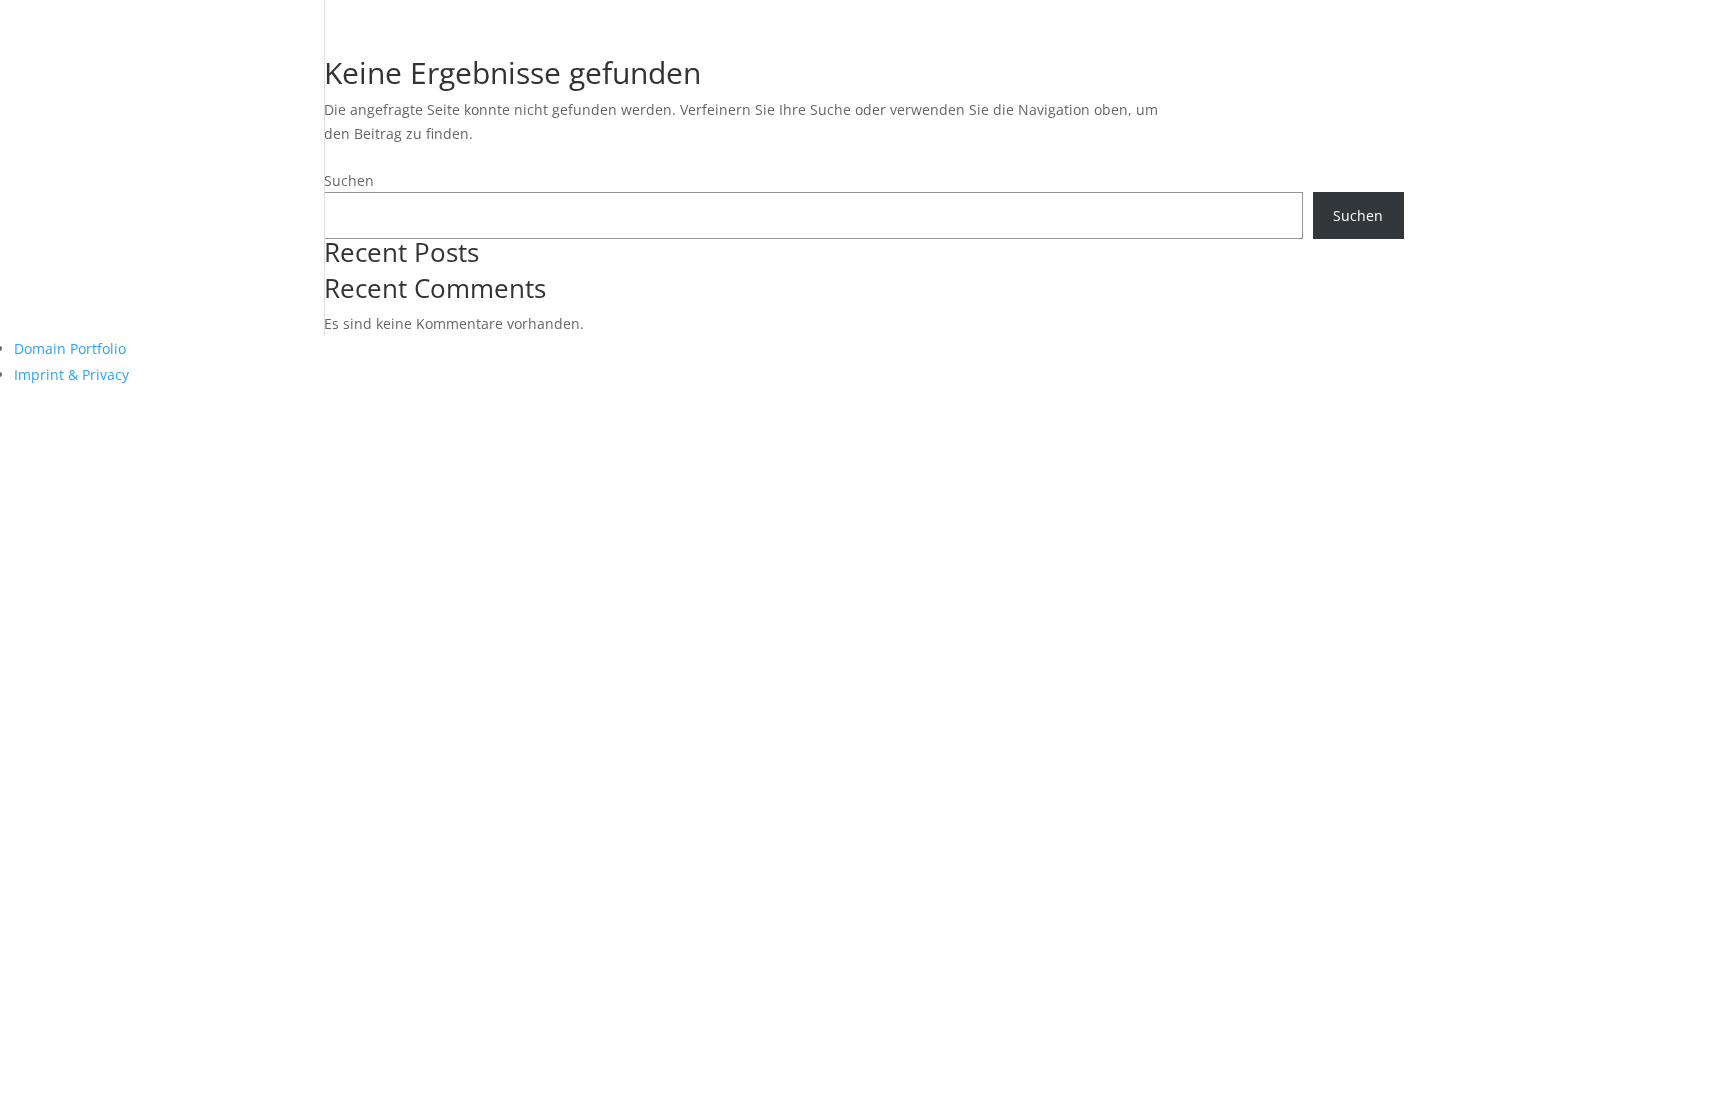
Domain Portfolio (70, 348)
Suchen (349, 180)
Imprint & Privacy (71, 374)
